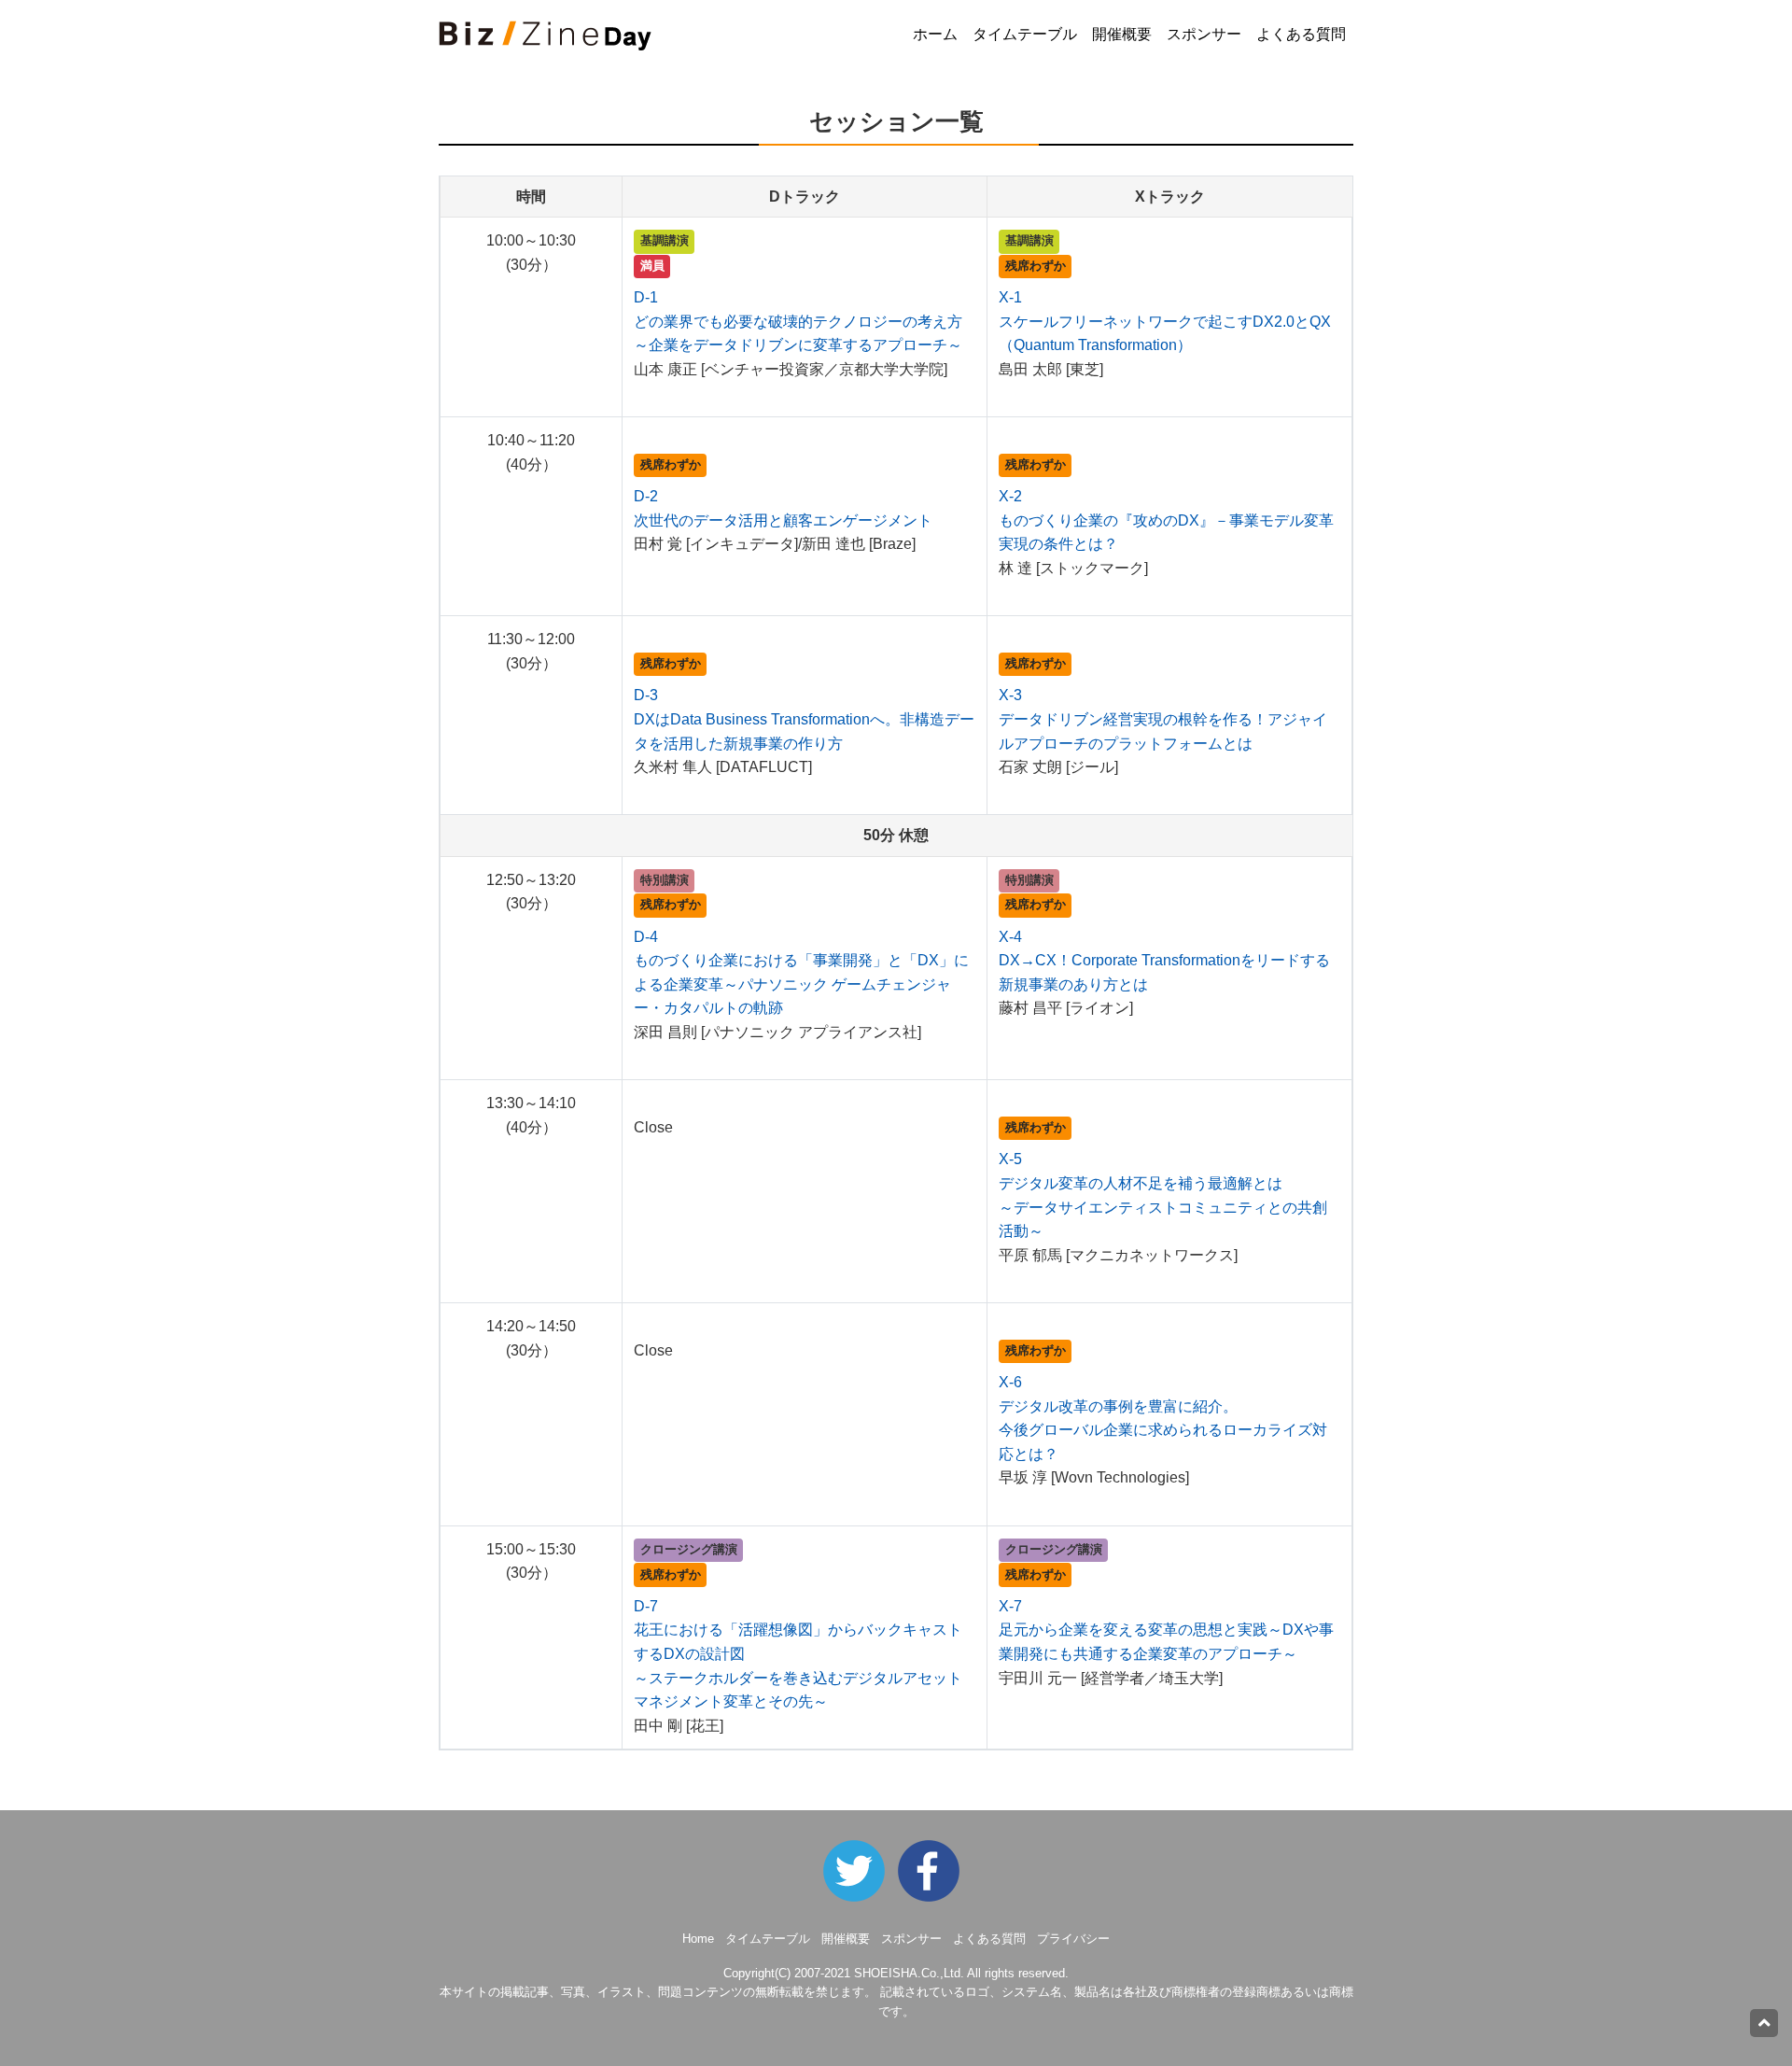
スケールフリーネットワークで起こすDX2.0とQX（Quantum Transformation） (1165, 321)
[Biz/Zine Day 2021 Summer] (933, 1870)
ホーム (935, 34)
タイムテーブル (1025, 34)
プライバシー (1073, 1939)
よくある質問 (1301, 34)
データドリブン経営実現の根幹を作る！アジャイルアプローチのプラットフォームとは (1163, 719)
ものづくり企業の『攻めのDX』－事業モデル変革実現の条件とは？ (1166, 520)
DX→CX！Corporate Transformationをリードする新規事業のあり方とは (1164, 961)
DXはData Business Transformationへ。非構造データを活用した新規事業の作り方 (804, 719)
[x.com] (859, 1870)
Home (698, 1939)
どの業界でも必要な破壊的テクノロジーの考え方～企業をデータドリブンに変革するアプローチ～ (798, 321)
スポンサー (1204, 34)
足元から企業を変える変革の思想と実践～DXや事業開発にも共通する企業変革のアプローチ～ (1166, 1630)
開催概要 (1122, 34)
